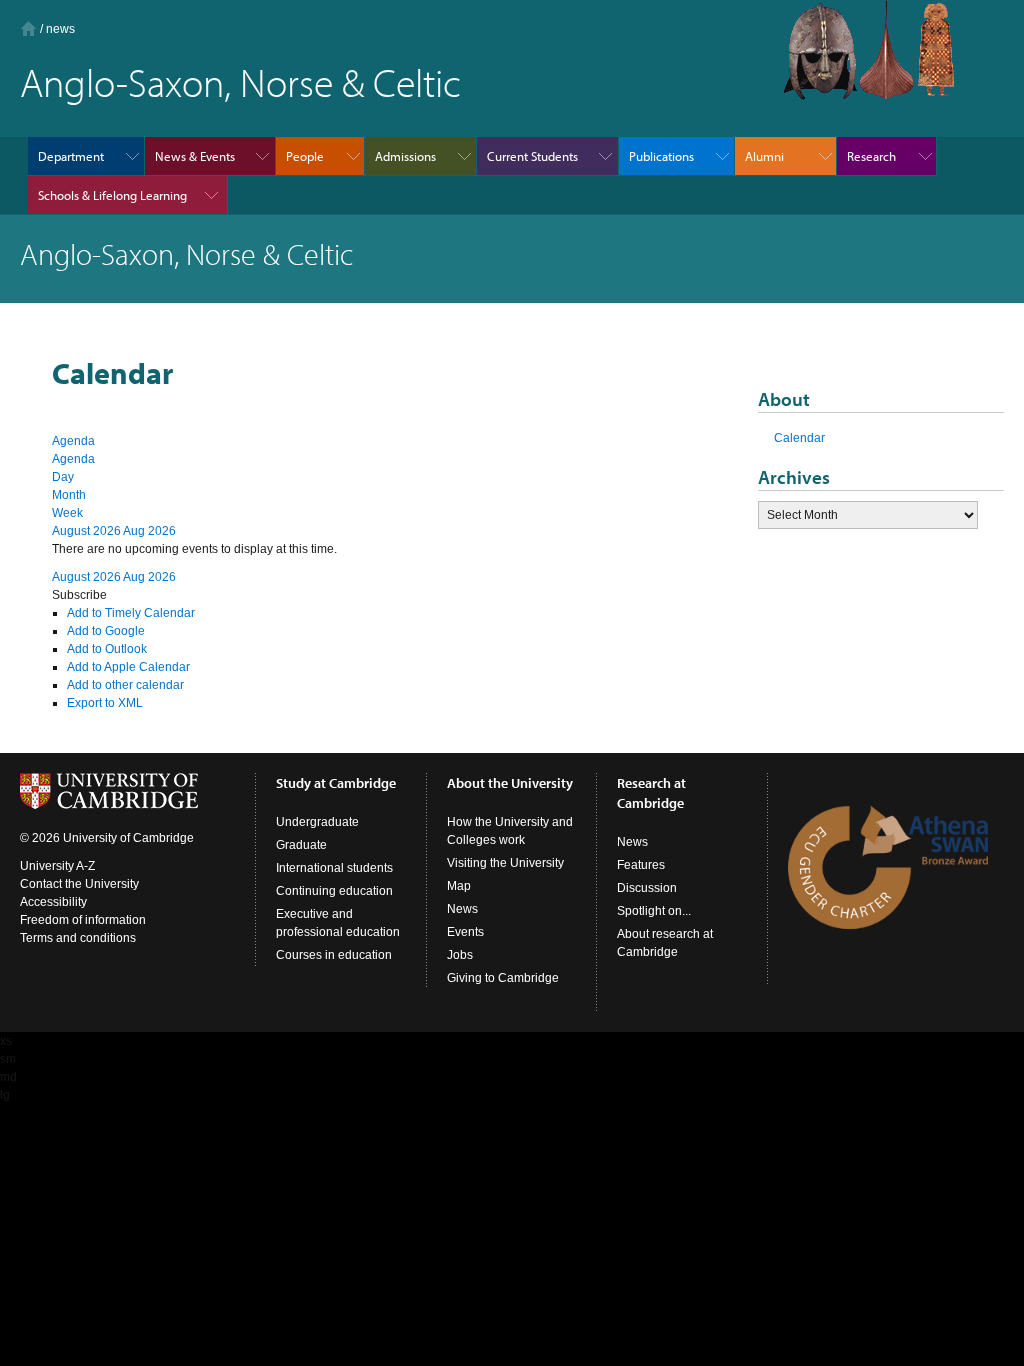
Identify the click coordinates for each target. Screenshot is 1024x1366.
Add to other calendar (125, 685)
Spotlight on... (654, 911)
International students (334, 868)
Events (465, 932)
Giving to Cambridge (503, 978)
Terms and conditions (78, 938)
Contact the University (79, 884)
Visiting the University (505, 863)
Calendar (799, 438)
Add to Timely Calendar (131, 613)
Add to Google (106, 631)
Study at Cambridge (336, 783)
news (60, 29)
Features (641, 865)
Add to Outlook (107, 649)
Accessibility (53, 902)
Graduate (301, 845)
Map (459, 886)
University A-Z (57, 866)
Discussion (647, 888)
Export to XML (105, 703)
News (462, 909)
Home (28, 28)
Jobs (460, 955)
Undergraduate (317, 822)
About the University (510, 783)
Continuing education (334, 891)
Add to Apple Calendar (128, 667)
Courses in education (334, 955)
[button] (79, 595)
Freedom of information (83, 920)
